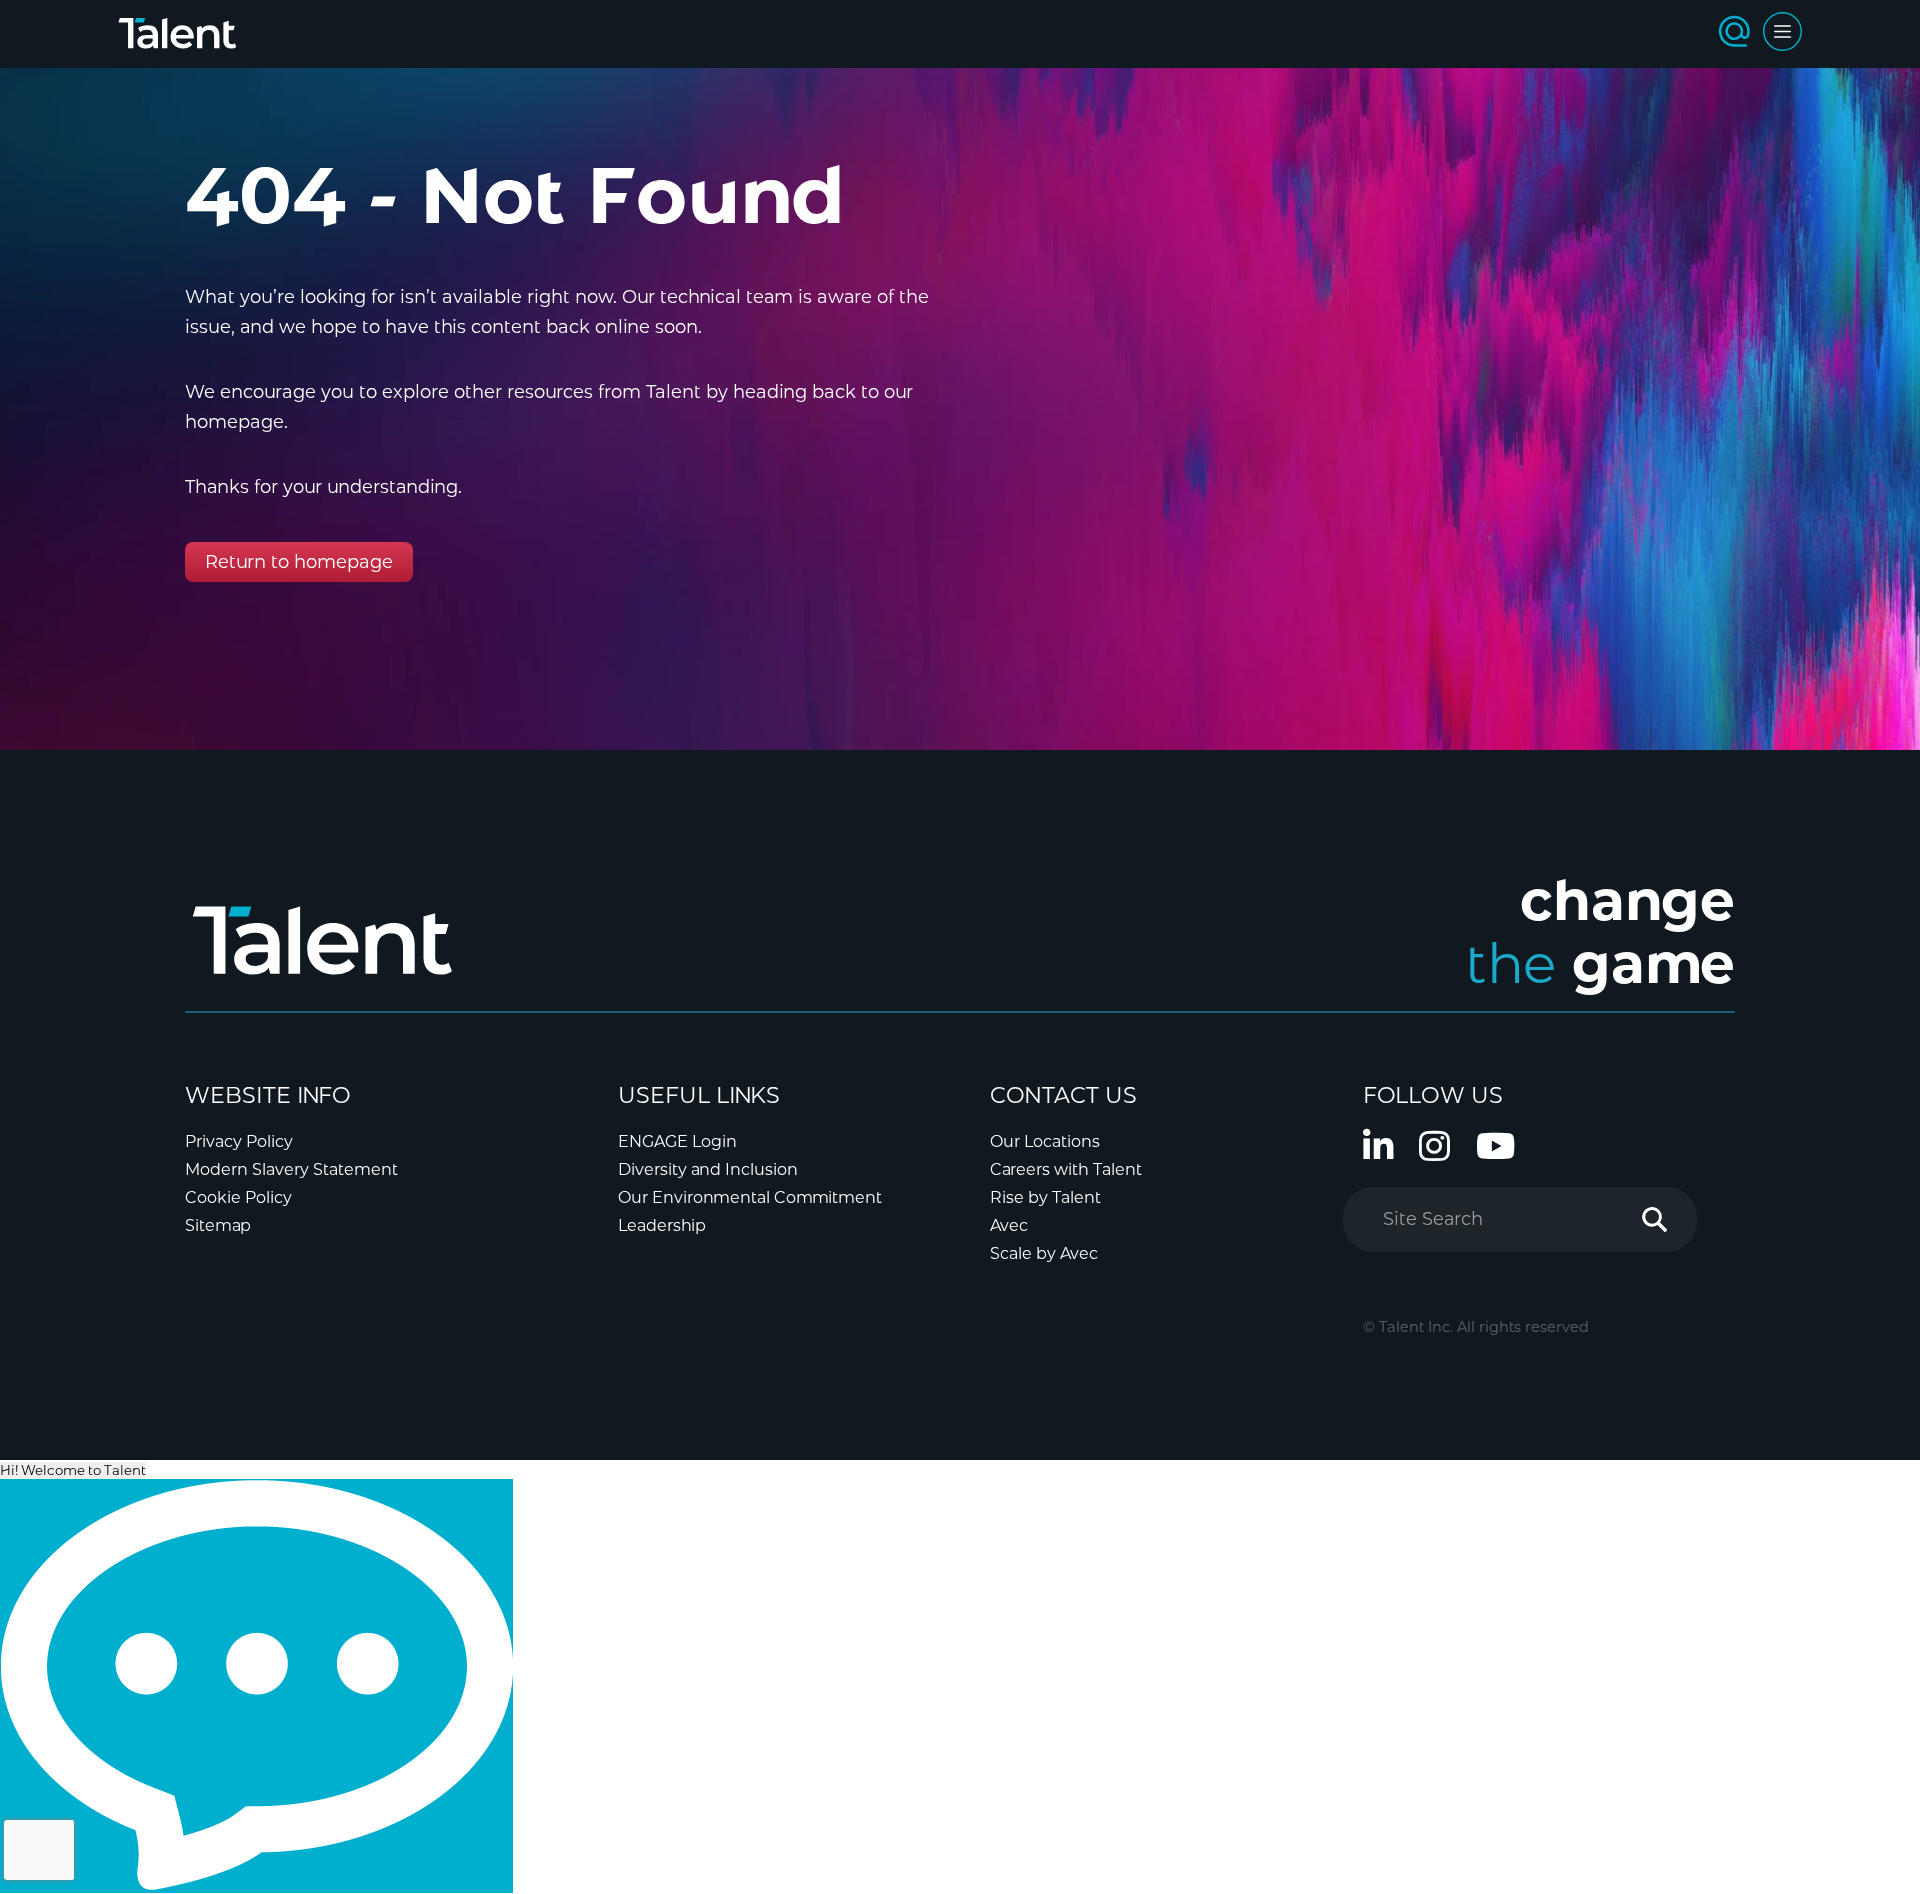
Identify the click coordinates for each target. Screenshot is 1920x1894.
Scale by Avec (1044, 1253)
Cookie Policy (238, 1197)
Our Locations (1045, 1141)
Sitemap (218, 1225)
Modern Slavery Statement (291, 1169)
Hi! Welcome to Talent (73, 1470)
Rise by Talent (1045, 1197)
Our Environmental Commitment (750, 1197)
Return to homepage (299, 562)
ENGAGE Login (677, 1141)
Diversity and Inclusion (708, 1169)
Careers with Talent (1066, 1169)
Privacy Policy (239, 1141)
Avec (1009, 1225)
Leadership (662, 1225)
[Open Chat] (256, 1686)
